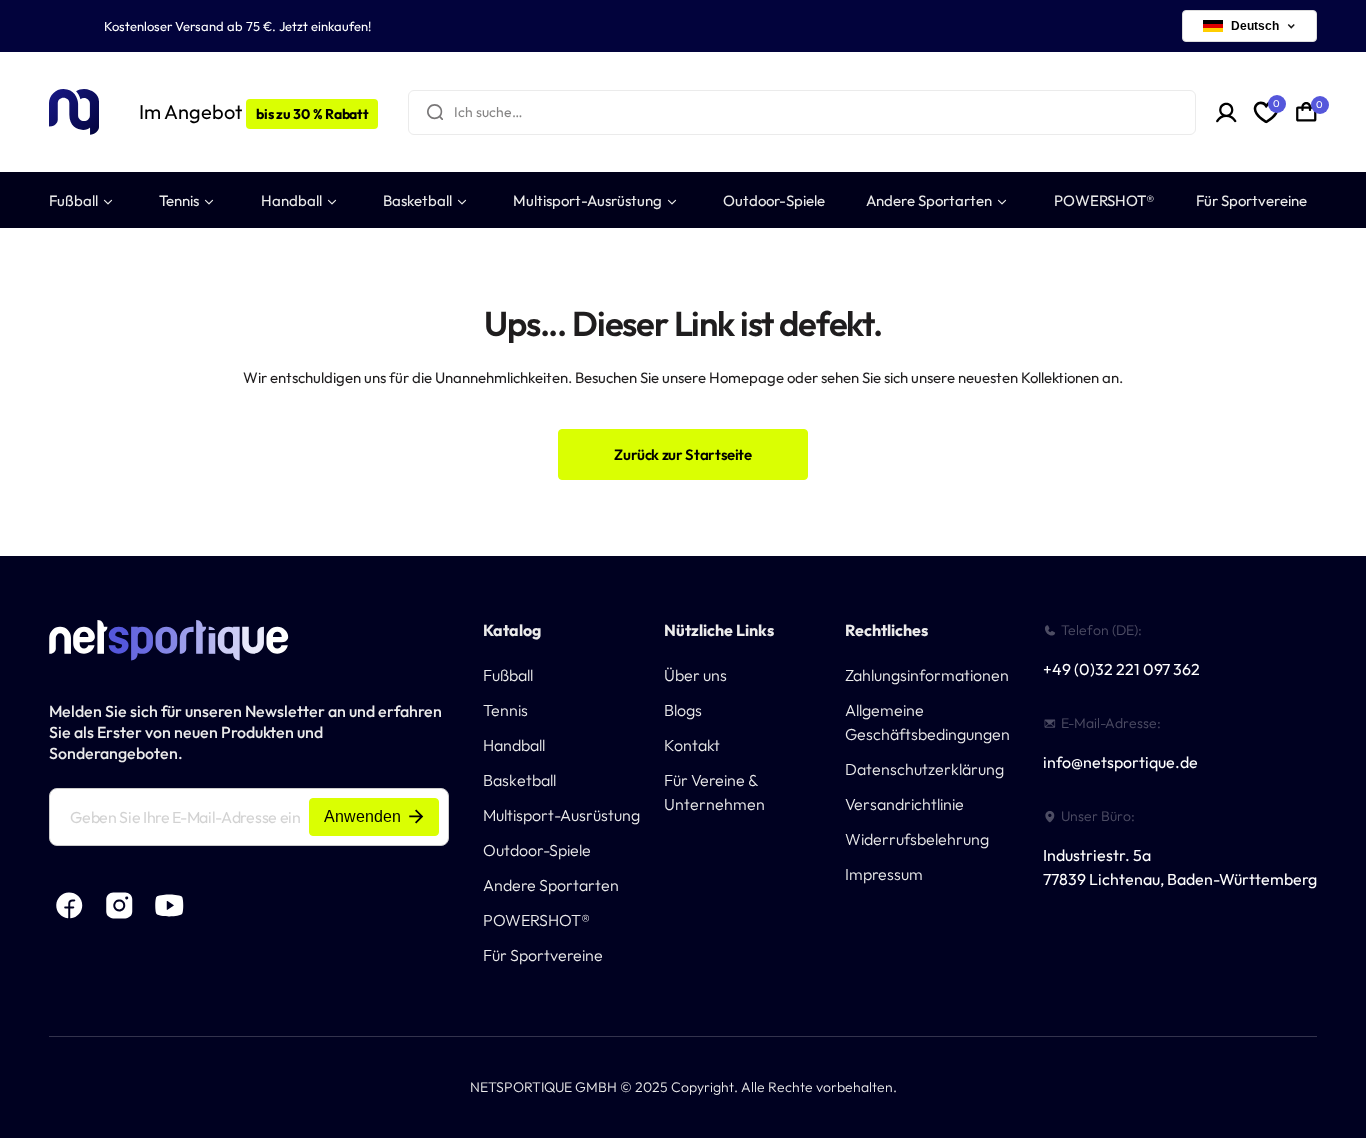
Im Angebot (253, 111)
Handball (514, 745)
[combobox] (801, 112)
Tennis (505, 710)
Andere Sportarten (551, 885)
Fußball (508, 675)
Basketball (519, 780)
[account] (1226, 112)
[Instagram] (119, 906)
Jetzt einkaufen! (325, 26)
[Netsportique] (74, 112)
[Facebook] (69, 906)
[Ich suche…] (435, 112)
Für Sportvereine (543, 955)
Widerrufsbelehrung (917, 839)
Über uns (695, 675)
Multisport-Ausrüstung (561, 815)
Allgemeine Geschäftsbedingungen (927, 722)
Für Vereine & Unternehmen (714, 792)
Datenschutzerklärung (924, 769)
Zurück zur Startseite (682, 454)
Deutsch (1255, 26)
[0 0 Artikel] (1306, 112)
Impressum (884, 874)
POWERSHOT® (536, 920)
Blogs (683, 710)
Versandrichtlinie (904, 804)
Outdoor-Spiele (537, 850)
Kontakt (692, 745)
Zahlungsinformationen (927, 675)
